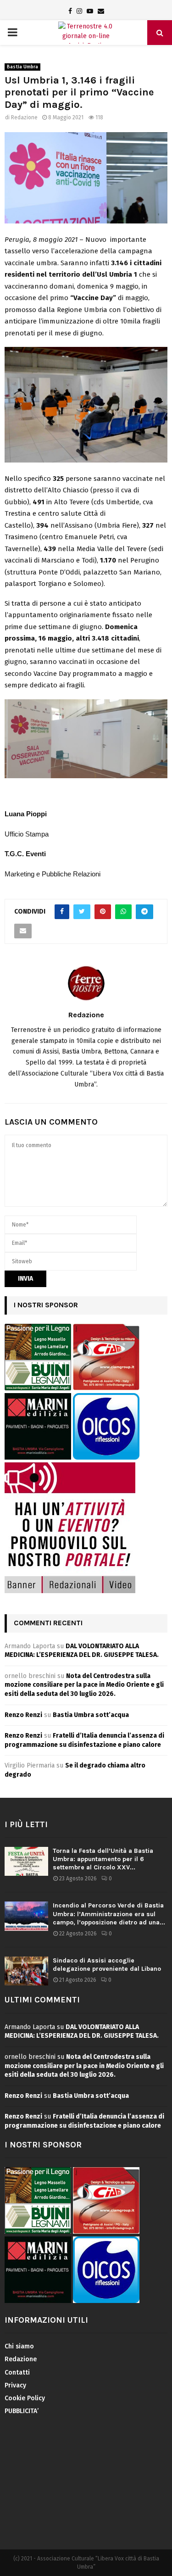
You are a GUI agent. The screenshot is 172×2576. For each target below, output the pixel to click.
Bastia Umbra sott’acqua (91, 1715)
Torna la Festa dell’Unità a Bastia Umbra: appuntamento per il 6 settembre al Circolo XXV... (103, 1859)
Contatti (17, 2372)
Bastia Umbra (22, 67)
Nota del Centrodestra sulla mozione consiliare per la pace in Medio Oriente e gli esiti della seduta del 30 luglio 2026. (84, 1685)
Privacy (15, 2385)
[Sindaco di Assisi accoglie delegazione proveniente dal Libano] (26, 1971)
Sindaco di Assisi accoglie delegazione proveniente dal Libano (107, 1965)
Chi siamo (19, 2346)
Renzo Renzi (23, 1715)
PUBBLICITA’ (22, 2411)
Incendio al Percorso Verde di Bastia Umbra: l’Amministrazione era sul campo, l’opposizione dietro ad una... (109, 1914)
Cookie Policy (25, 2398)
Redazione (24, 117)
